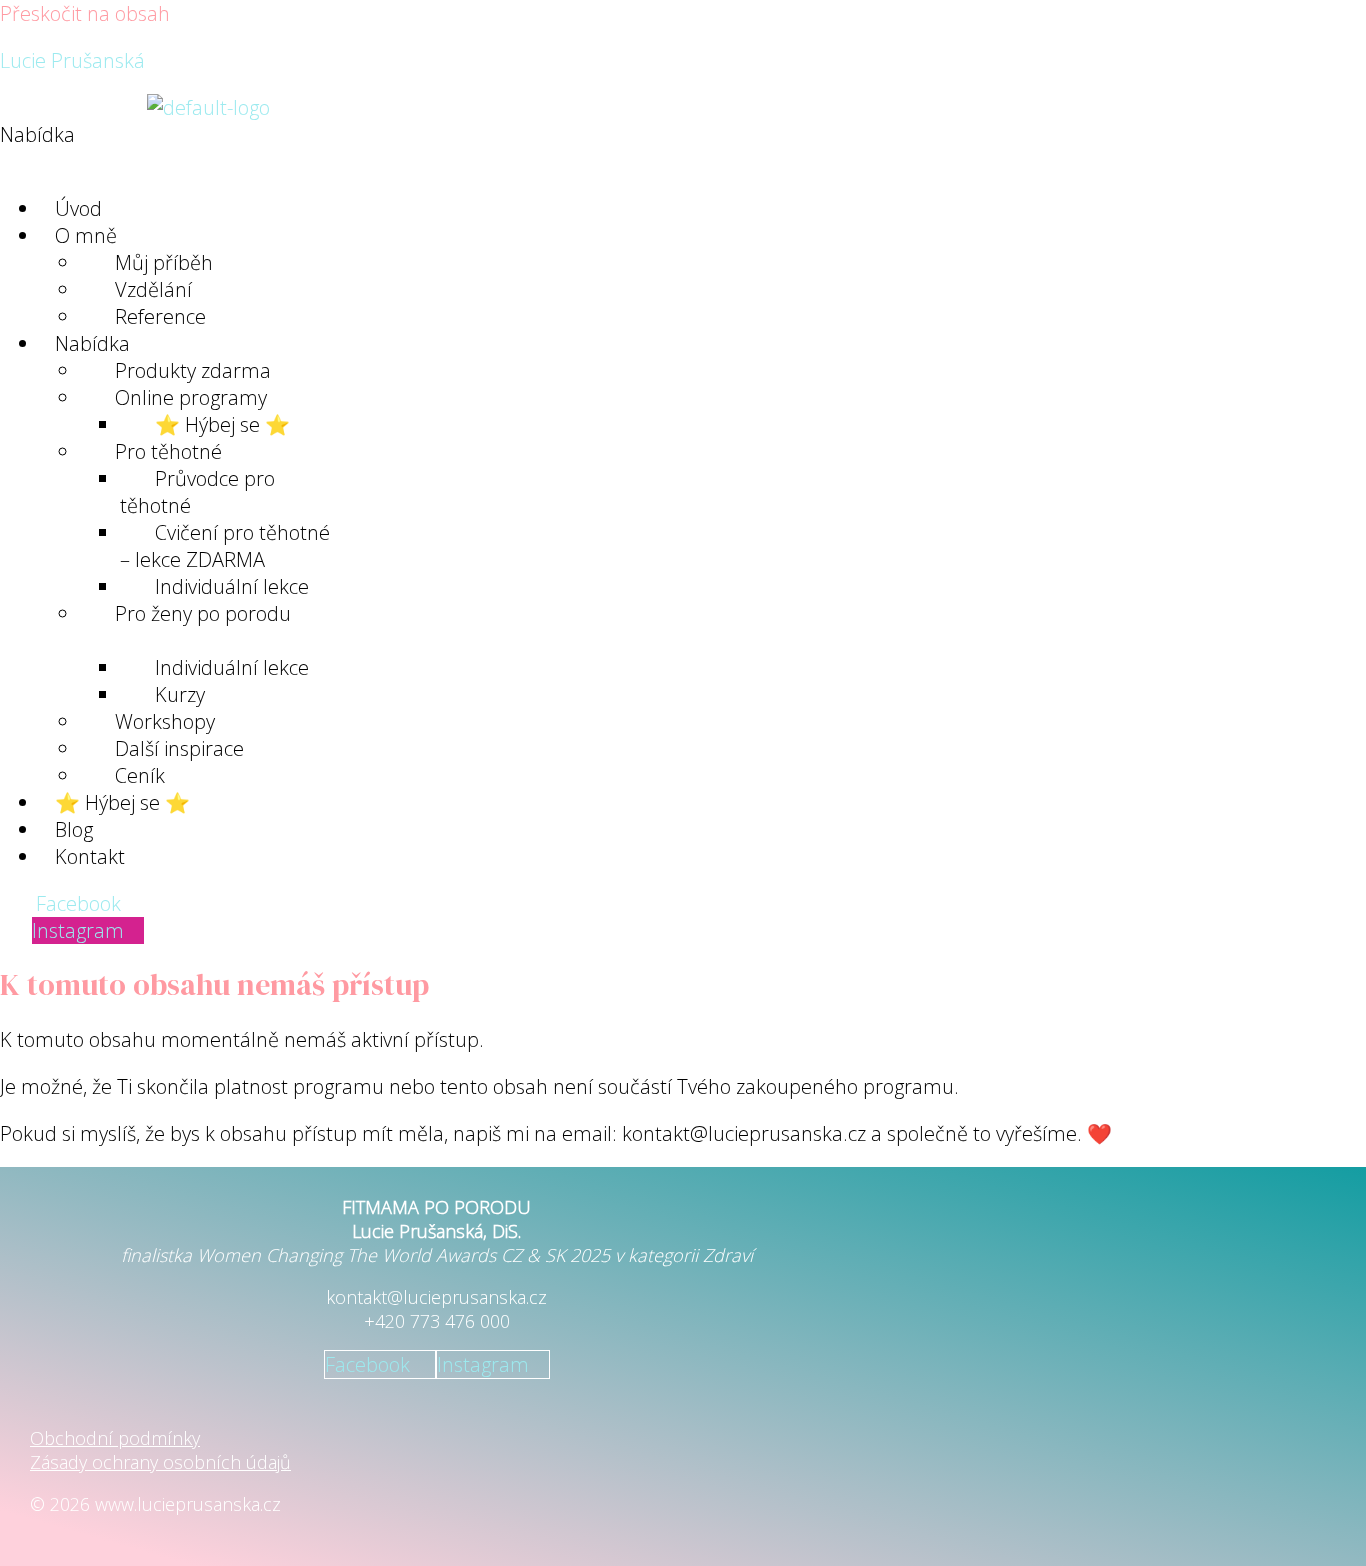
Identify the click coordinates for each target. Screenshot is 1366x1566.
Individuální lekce (232, 667)
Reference (160, 316)
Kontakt (90, 856)
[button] (381, 148)
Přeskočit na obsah (85, 13)
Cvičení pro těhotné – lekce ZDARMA (225, 546)
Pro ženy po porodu (203, 613)
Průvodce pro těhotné (197, 492)
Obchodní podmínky (115, 1438)
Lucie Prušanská (72, 60)
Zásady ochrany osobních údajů (160, 1462)
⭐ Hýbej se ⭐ (122, 802)
